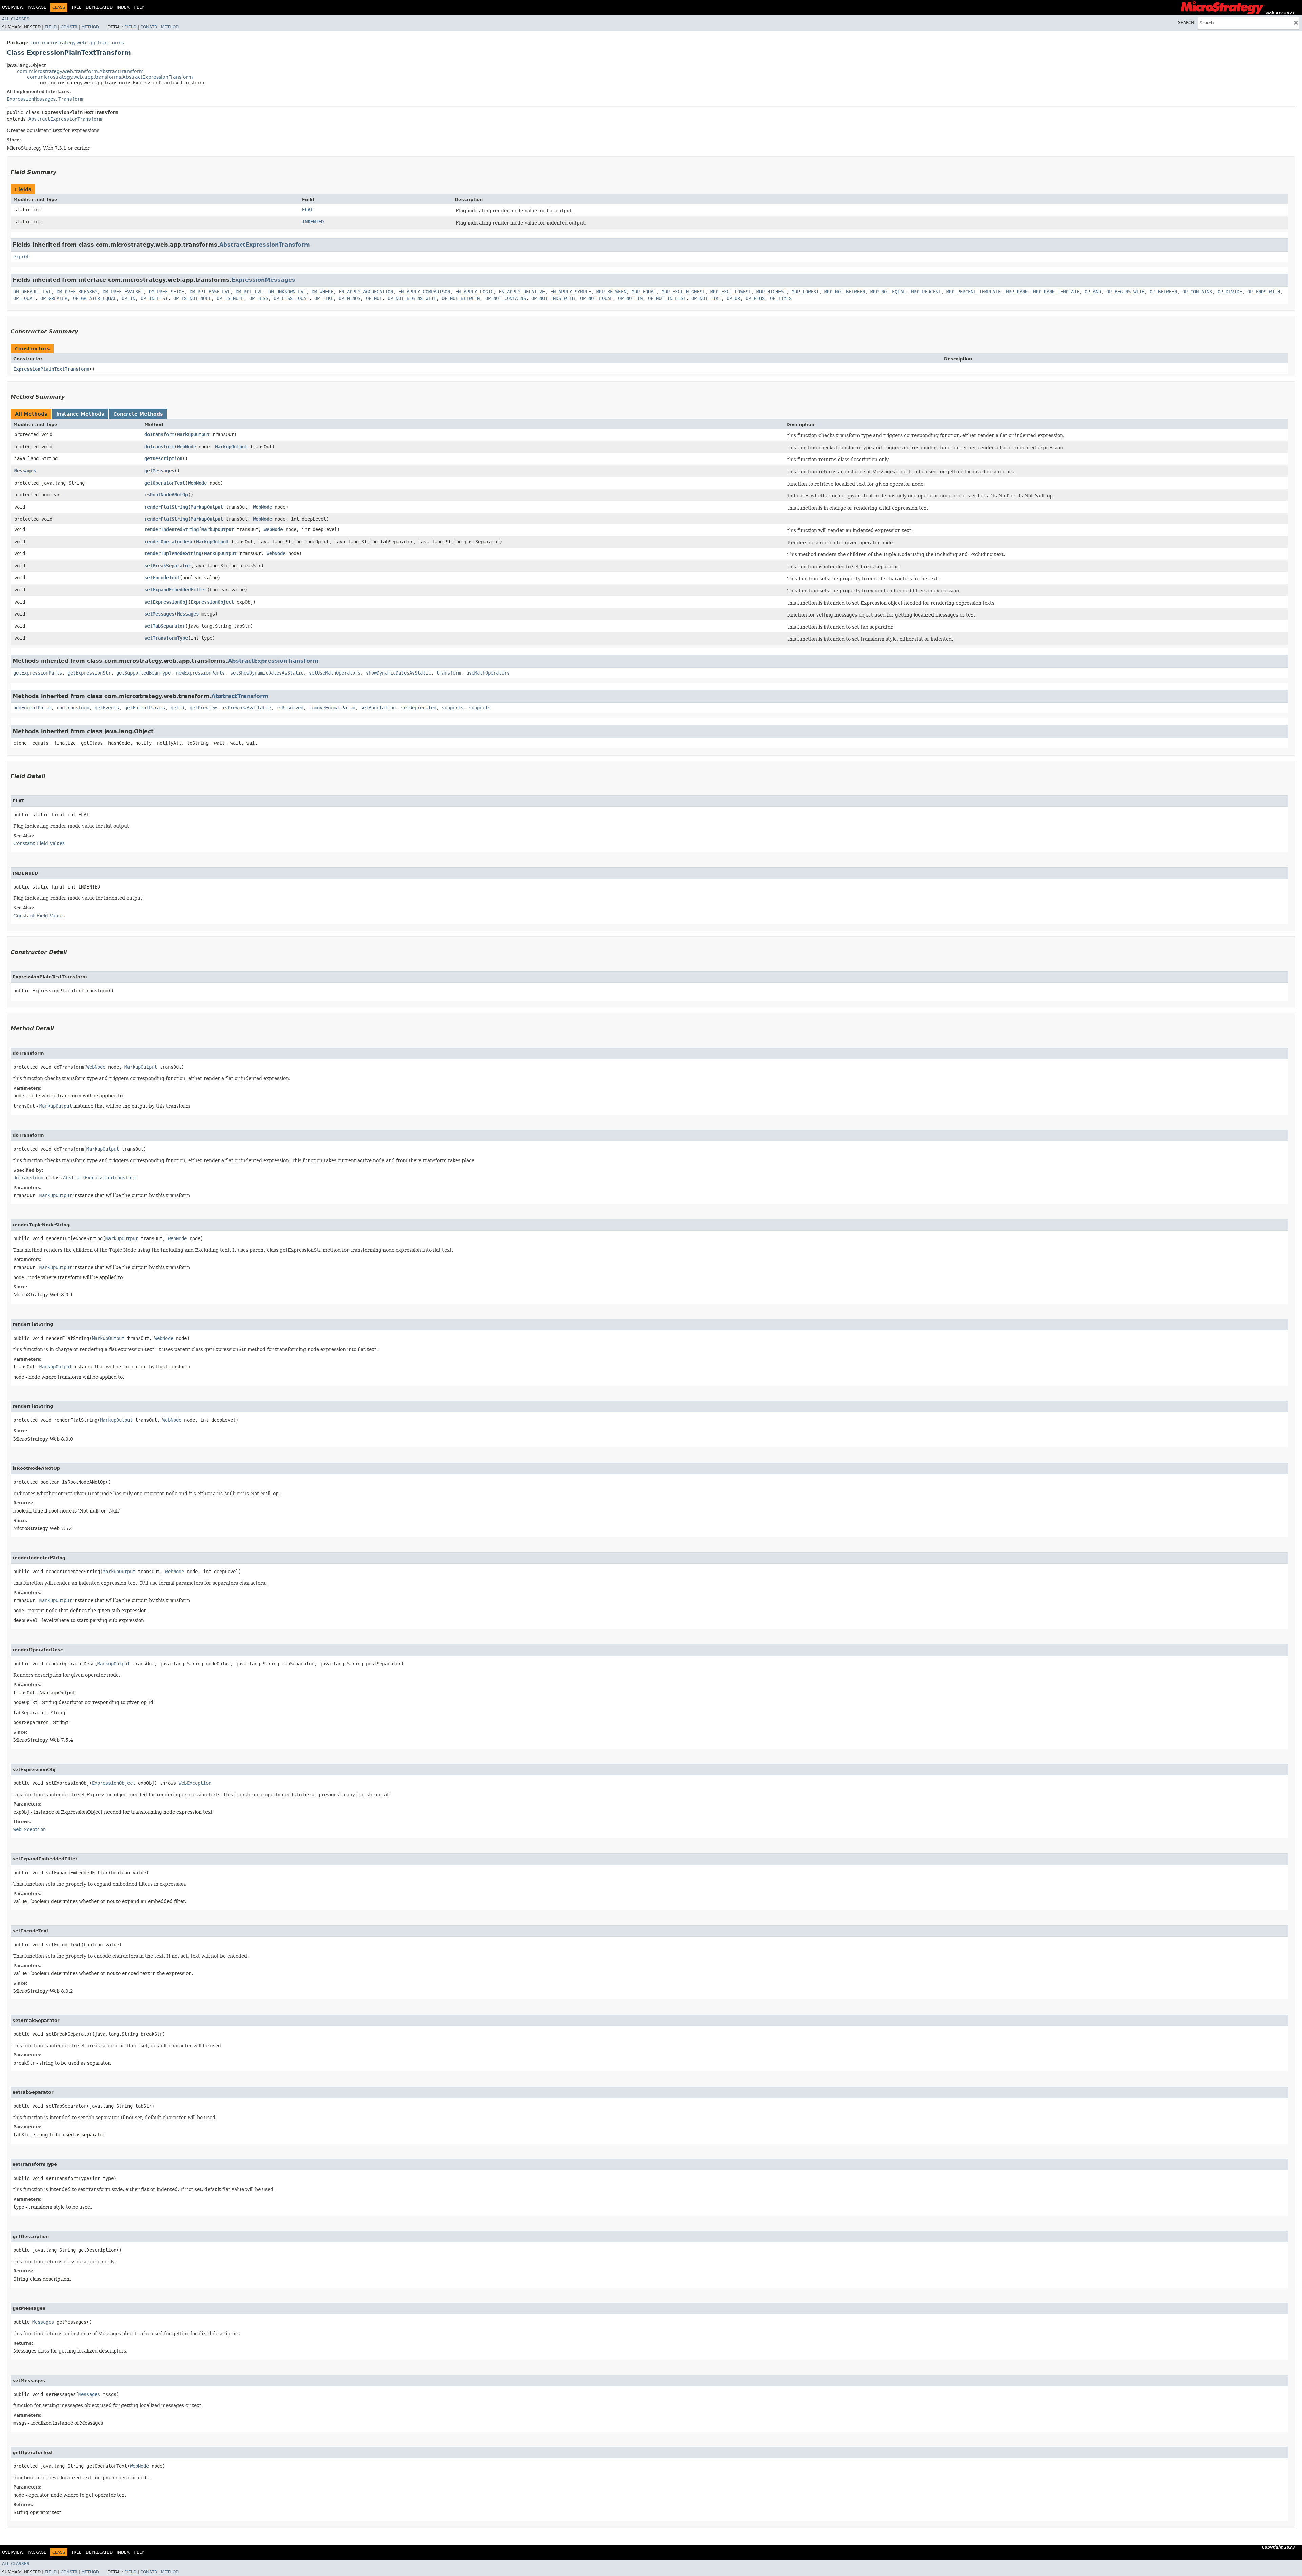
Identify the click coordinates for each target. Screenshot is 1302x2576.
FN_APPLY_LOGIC (474, 292)
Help (139, 7)
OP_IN (129, 298)
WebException (195, 1783)
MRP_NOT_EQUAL (888, 292)
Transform (71, 99)
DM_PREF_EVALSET (123, 292)
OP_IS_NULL (230, 298)
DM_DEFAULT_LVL (32, 292)
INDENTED (313, 222)
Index (123, 7)
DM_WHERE (322, 292)
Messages (25, 471)
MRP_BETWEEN (611, 292)
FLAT (308, 210)
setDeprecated (419, 708)
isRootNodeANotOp (166, 495)
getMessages (159, 471)
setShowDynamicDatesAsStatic (267, 673)
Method (90, 27)
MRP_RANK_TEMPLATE (1056, 292)
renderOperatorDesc (169, 542)
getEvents (107, 708)
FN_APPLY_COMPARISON (424, 292)
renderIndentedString (172, 529)
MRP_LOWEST (805, 292)
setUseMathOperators (335, 673)
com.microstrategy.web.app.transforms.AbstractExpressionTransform (110, 77)
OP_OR (733, 298)
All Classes (16, 19)
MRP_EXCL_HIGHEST (683, 292)
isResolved (290, 708)
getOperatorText (165, 483)
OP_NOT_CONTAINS (506, 298)
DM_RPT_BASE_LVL (210, 292)
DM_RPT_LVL (249, 292)
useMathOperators (488, 673)
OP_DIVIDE (1230, 292)
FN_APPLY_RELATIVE (522, 292)
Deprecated (99, 7)
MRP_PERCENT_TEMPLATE (973, 292)
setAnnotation (378, 708)
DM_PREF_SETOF (166, 292)
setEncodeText (162, 578)
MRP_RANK (1017, 292)
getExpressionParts (38, 673)
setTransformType (166, 638)
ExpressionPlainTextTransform (51, 369)
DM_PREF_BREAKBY (77, 292)
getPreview (203, 708)
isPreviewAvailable (246, 708)
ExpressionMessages (31, 99)
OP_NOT (374, 298)
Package (37, 7)
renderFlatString (166, 507)
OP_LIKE (324, 298)
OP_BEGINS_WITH (1125, 292)
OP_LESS (259, 298)
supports (453, 708)
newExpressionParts (200, 673)
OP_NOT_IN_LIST (667, 298)
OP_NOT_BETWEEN (461, 298)
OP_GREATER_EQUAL (95, 298)
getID (177, 708)
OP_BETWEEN (1163, 292)
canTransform (73, 708)
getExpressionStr (89, 673)
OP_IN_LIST (154, 298)
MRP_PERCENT (926, 292)
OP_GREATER (54, 298)
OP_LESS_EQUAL (291, 298)
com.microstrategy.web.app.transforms (77, 43)
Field (51, 27)
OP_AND (1093, 292)
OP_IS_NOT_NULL (192, 298)
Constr (69, 27)
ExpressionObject (212, 602)
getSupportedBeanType (143, 673)
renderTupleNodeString (173, 553)
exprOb (21, 257)
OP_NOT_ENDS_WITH (553, 298)
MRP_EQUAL (644, 292)
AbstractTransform (240, 696)
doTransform (159, 434)
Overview (13, 7)
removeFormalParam (332, 708)
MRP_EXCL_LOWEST (731, 292)
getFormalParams (145, 708)
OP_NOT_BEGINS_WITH (412, 298)
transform (449, 673)
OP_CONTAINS (1197, 292)
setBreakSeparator (167, 566)
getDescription (163, 458)
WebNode (186, 447)
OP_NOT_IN (630, 298)
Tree (76, 7)
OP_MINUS (350, 298)
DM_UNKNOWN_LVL (287, 292)
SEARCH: (1187, 23)
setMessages (159, 614)
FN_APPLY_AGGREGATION (366, 292)
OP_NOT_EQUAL (596, 298)
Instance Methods (80, 414)
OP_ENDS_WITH (1264, 292)
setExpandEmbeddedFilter (176, 590)
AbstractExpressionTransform (65, 119)
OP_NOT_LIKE (706, 298)
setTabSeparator (165, 626)
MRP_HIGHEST (771, 292)
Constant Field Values (39, 843)
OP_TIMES (781, 298)
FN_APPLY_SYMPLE (571, 292)
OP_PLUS (755, 298)
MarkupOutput (193, 434)
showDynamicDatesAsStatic (398, 673)
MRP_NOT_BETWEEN (845, 292)
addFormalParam (32, 708)
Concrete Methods (138, 414)
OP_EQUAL (24, 298)
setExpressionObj (166, 602)
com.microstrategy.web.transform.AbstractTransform (80, 71)
